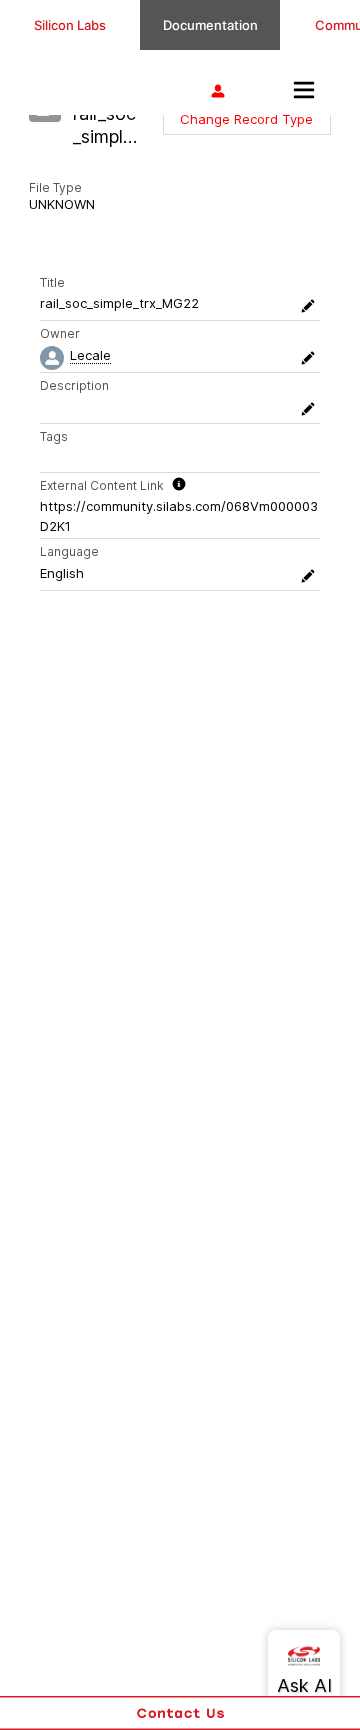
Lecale (90, 355)
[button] (246, 119)
